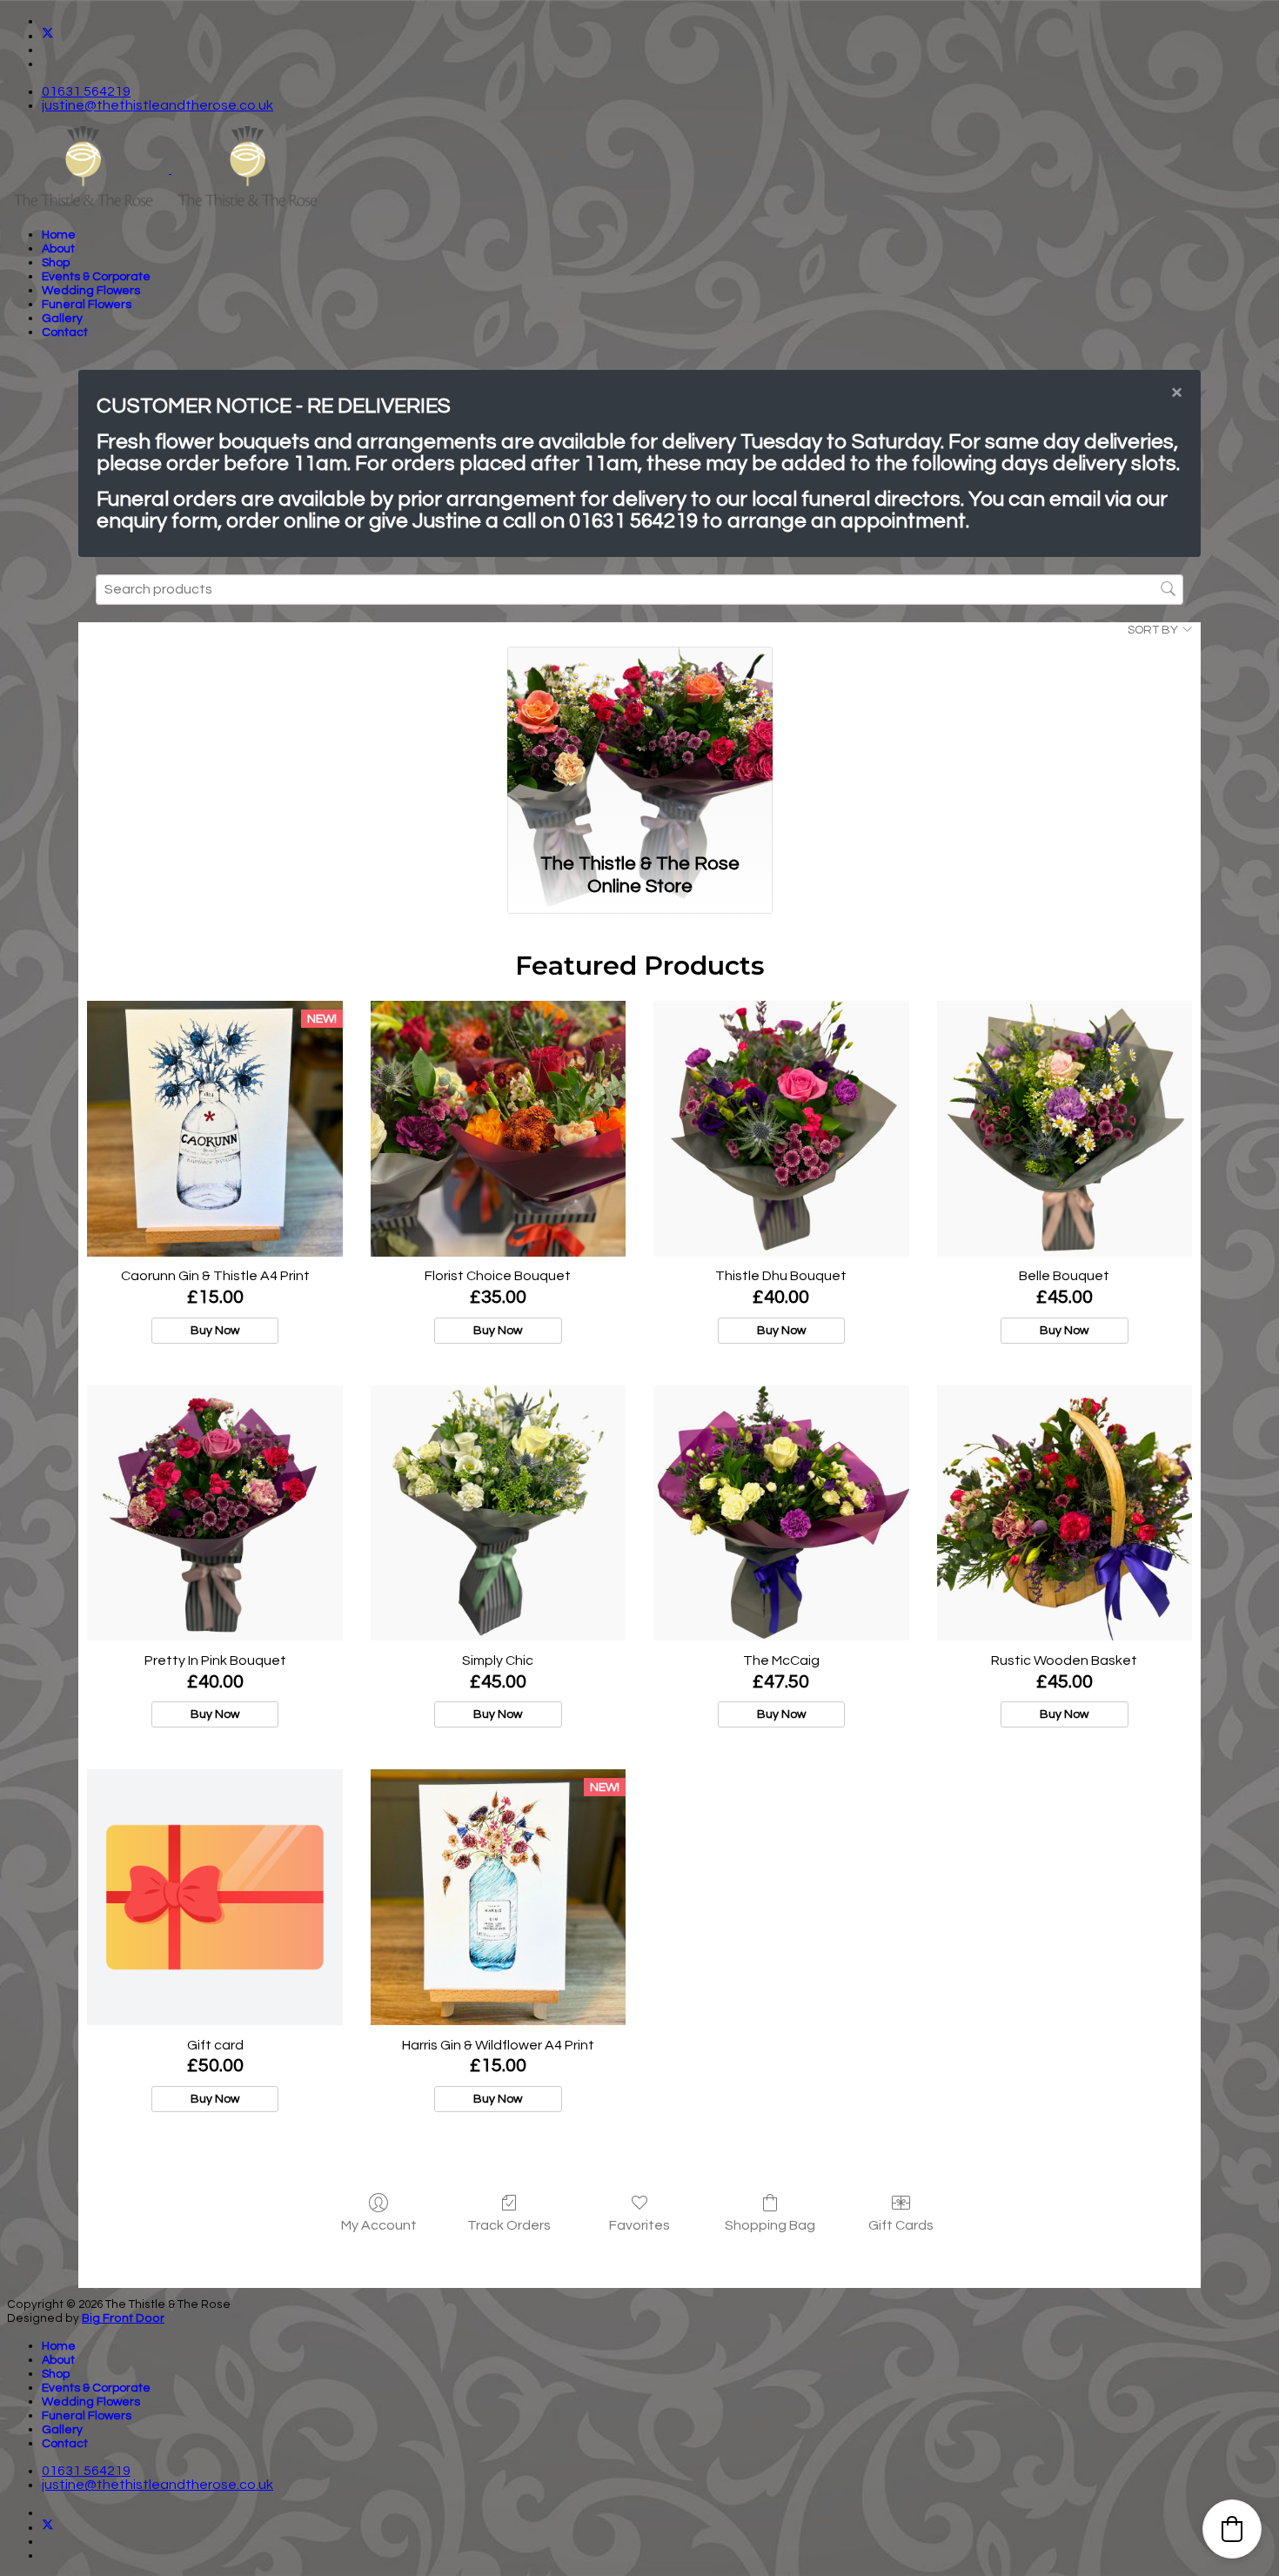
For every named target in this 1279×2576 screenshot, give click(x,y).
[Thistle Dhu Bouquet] (781, 1128)
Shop (56, 263)
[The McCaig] (781, 1513)
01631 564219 (86, 91)
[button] (1232, 2529)
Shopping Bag (770, 2225)
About (58, 249)
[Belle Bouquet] (1065, 1128)
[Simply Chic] (498, 1513)
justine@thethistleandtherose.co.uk (157, 105)
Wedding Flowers (91, 291)
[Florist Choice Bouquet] (498, 1128)
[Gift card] (214, 1897)
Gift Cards (901, 2225)
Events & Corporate (96, 277)
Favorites (639, 2225)
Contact (65, 332)
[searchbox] (639, 590)
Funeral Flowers (87, 305)
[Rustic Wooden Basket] (1065, 1513)
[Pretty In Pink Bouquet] (214, 1513)
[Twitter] (48, 36)
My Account (379, 2225)
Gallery (62, 319)
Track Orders (509, 2225)
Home (59, 235)
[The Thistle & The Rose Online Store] (640, 745)
